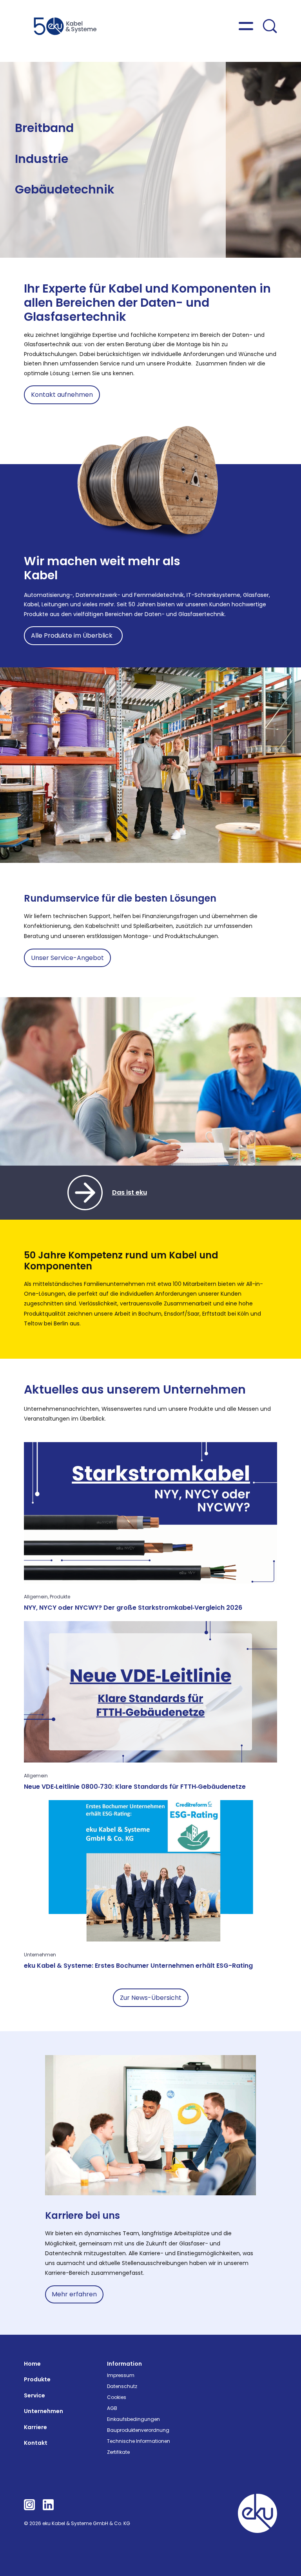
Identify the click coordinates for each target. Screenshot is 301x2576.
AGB (112, 2408)
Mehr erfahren (74, 2294)
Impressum (121, 2375)
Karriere (35, 2427)
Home (32, 2364)
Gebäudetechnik (65, 189)
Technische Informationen (139, 2441)
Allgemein (36, 1597)
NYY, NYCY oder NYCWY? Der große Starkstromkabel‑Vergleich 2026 (133, 1608)
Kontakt (36, 2443)
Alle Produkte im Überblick (73, 635)
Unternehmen (40, 1955)
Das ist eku (130, 1192)
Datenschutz (122, 2386)
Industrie (42, 159)
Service (34, 2395)
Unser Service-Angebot (67, 958)
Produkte (60, 1597)
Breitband (44, 128)
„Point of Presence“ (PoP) (139, 135)
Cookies (117, 2397)
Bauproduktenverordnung (138, 2430)
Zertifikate (118, 2452)
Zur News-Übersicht (151, 1998)
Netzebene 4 (31, 142)
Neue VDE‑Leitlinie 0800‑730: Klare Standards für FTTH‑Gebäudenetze (135, 1787)
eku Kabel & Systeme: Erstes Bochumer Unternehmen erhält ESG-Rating (138, 1966)
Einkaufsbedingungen (133, 2419)
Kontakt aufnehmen (62, 395)
